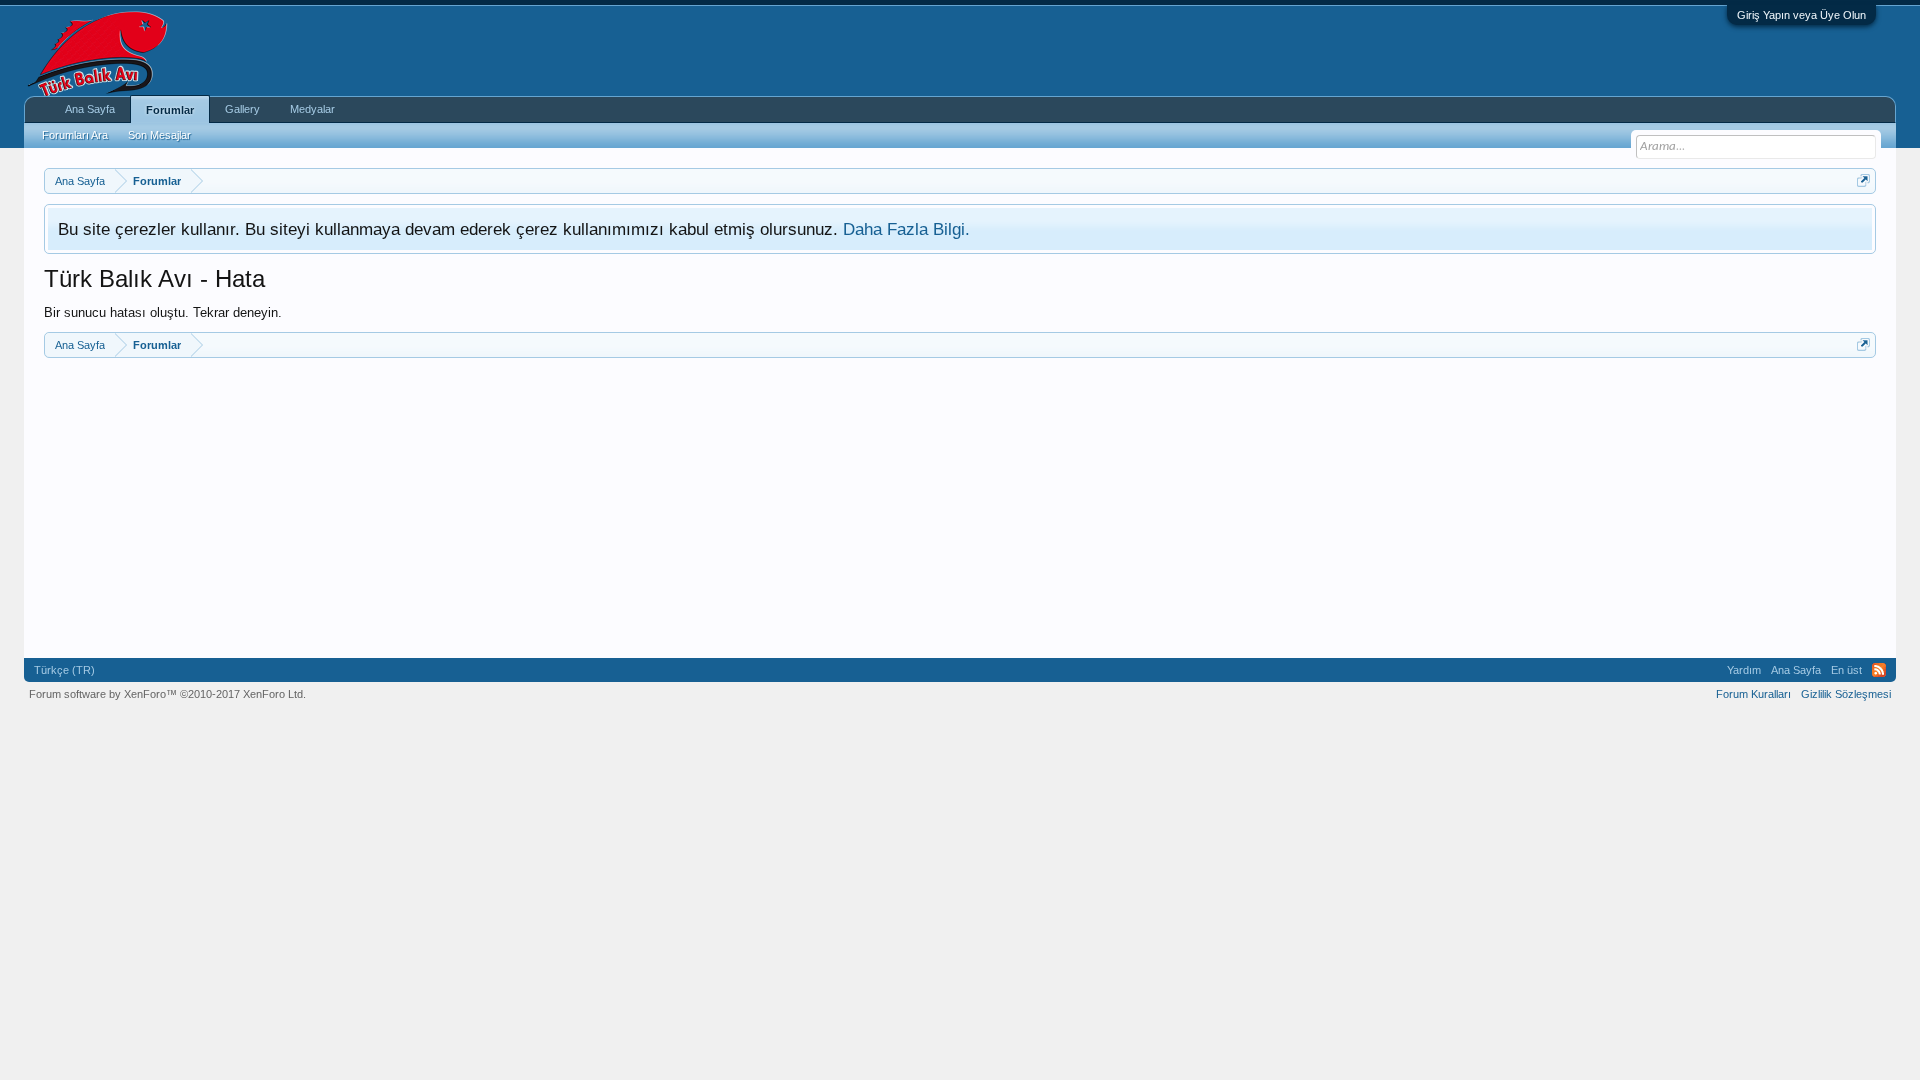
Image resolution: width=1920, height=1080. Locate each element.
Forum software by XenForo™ (167, 694)
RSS (1879, 670)
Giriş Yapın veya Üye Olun (1801, 15)
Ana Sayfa (90, 109)
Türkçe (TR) (64, 670)
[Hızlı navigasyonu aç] (1863, 180)
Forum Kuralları (1753, 694)
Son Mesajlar (159, 135)
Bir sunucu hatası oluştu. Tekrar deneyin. (163, 312)
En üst (1846, 670)
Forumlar (170, 110)
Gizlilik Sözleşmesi (1846, 694)
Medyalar (312, 109)
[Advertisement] (644, 508)
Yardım (1744, 670)
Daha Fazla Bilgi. (906, 229)
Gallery (242, 109)
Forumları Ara (75, 135)
